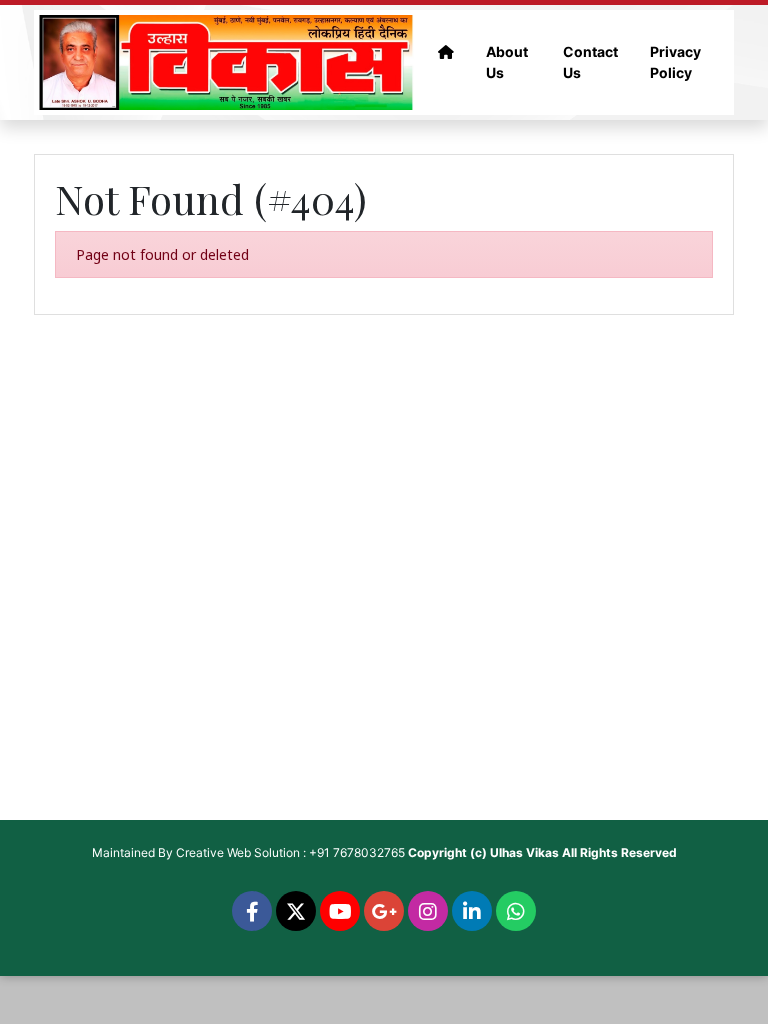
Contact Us (590, 62)
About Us (507, 62)
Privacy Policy (675, 62)
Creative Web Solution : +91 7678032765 (290, 852)
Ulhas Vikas (524, 852)
